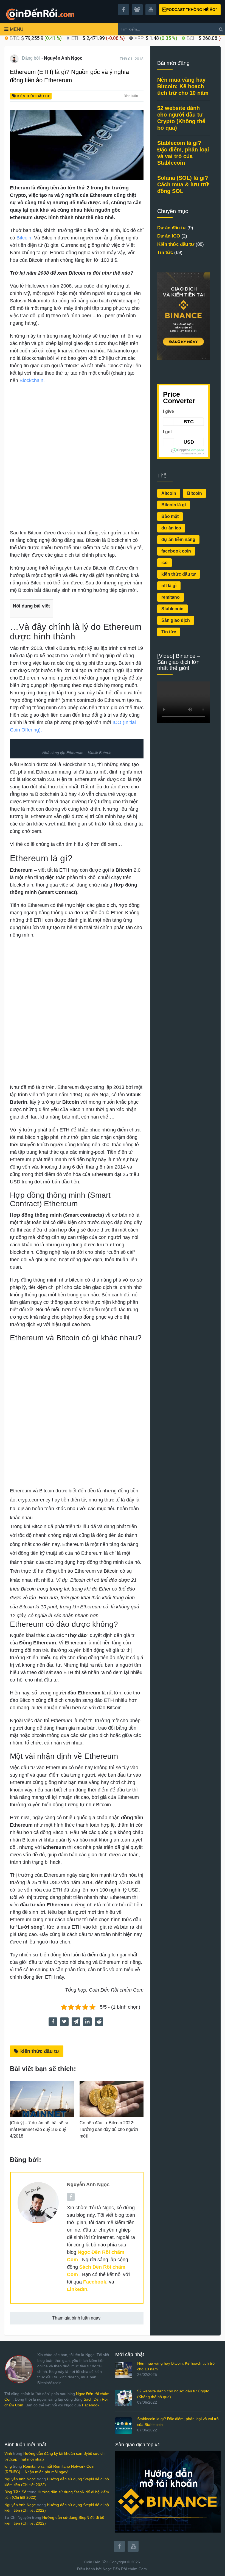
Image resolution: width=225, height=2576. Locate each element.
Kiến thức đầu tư (33, 96)
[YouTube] (133, 2546)
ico (164, 563)
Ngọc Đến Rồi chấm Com (125, 2569)
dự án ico (171, 528)
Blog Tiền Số (15, 2492)
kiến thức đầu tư (40, 2051)
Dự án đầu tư (172, 228)
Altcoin (169, 493)
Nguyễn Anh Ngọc (63, 58)
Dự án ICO (169, 236)
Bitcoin (195, 493)
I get (167, 432)
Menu (17, 29)
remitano (171, 597)
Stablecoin (172, 609)
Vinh (8, 2453)
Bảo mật (170, 516)
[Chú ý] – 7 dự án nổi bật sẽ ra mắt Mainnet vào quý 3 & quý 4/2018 (39, 2129)
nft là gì (169, 586)
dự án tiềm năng (178, 539)
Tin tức (165, 252)
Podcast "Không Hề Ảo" (190, 10)
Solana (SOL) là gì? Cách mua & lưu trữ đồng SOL (183, 184)
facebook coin (176, 551)
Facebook (91, 2405)
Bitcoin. (25, 238)
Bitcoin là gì (174, 505)
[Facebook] (119, 2546)
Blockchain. (32, 380)
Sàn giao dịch (176, 620)
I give (168, 411)
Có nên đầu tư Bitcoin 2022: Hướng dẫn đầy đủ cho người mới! (109, 2129)
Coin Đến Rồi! (96, 2562)
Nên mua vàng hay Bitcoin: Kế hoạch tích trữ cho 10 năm (183, 86)
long (8, 2466)
